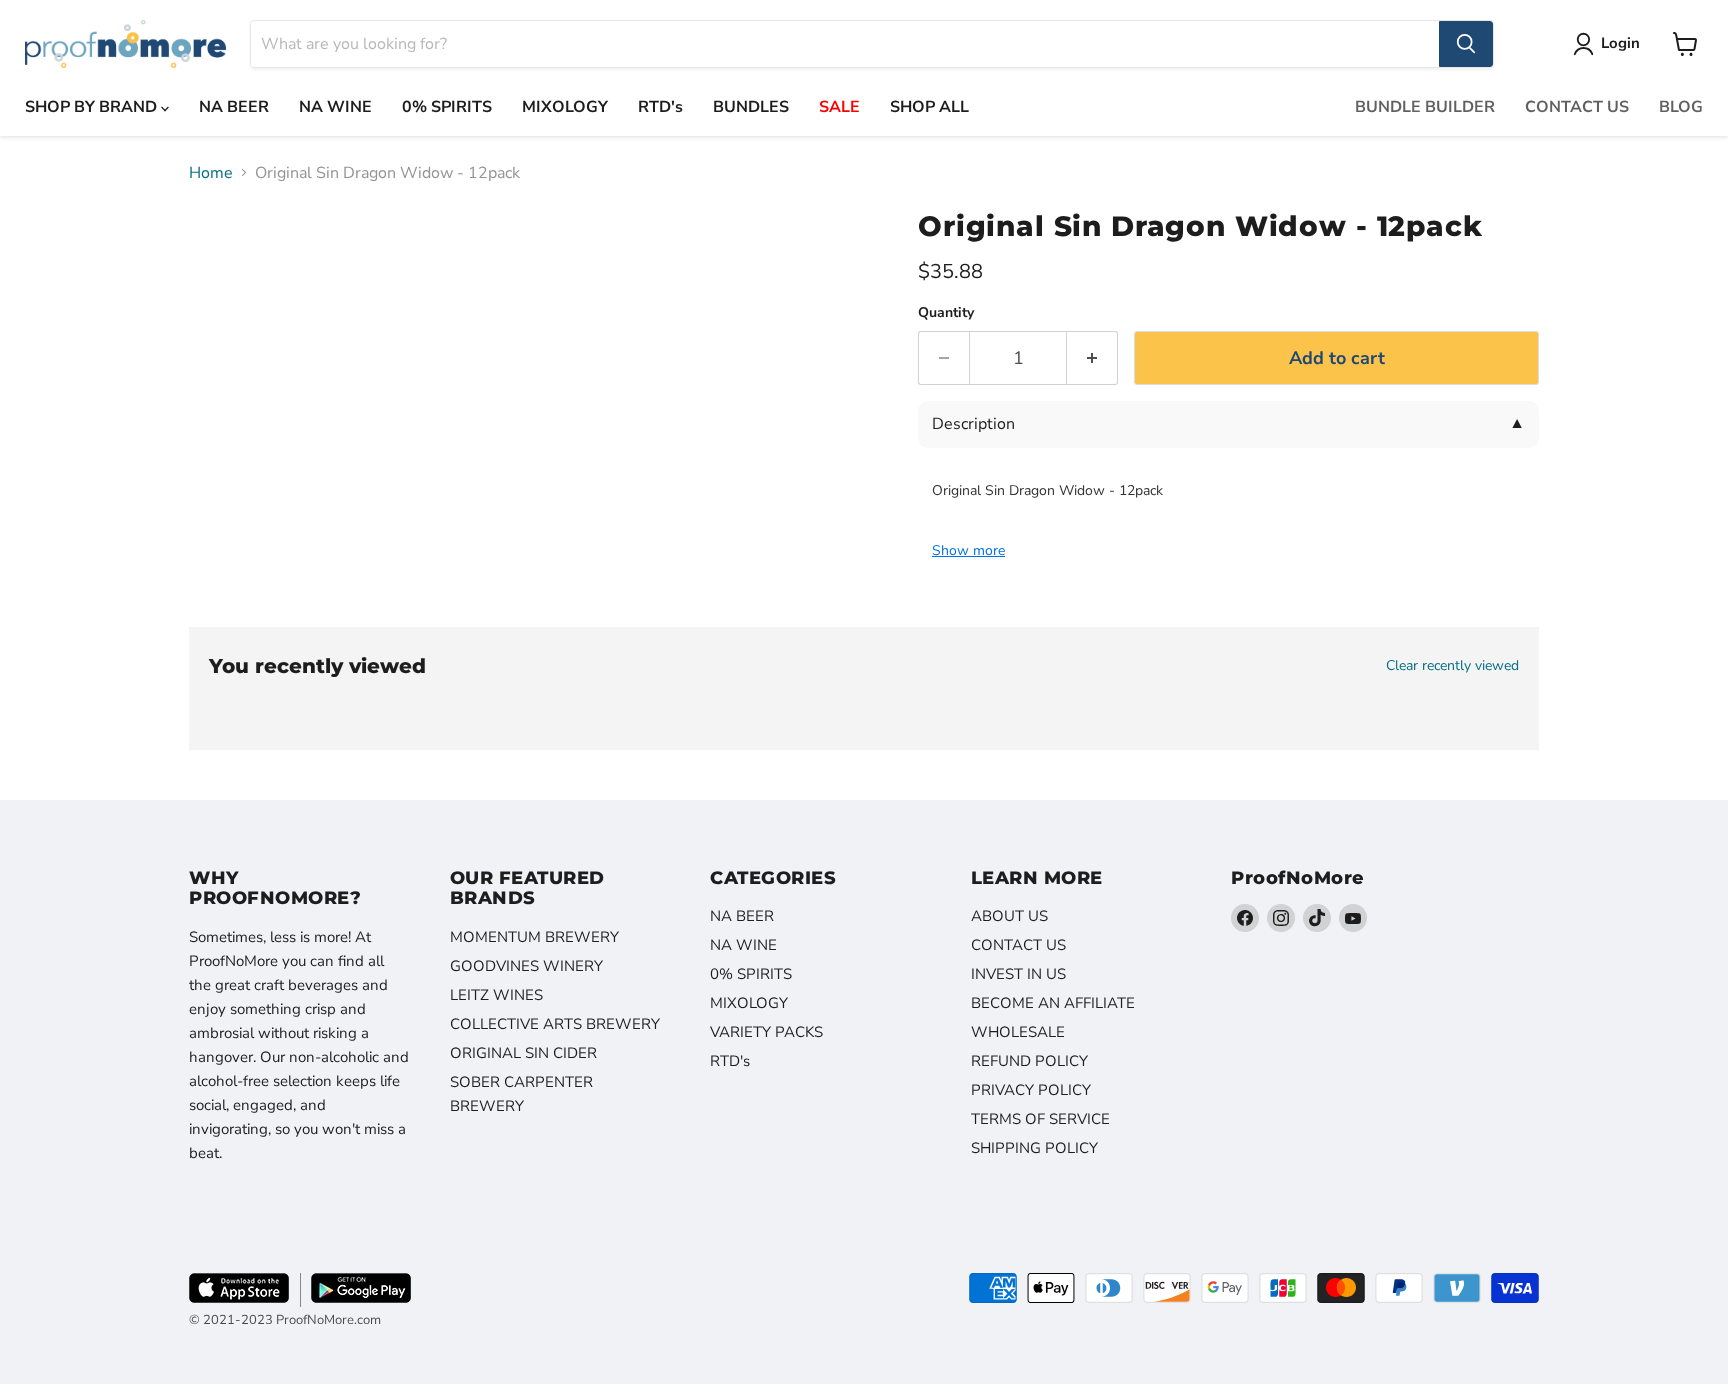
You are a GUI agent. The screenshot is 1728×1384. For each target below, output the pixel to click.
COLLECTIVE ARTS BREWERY (555, 1024)
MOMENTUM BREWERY (534, 937)
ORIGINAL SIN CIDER (523, 1053)
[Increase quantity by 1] (1092, 358)
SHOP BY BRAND (93, 107)
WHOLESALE (1018, 1032)
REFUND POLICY (1029, 1061)
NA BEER (234, 107)
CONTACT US (1577, 107)
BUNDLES (751, 107)
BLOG (1681, 107)
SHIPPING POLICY (1034, 1148)
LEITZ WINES (496, 995)
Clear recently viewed (1452, 666)
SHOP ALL (929, 107)
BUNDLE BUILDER (1425, 107)
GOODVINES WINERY (526, 966)
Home (211, 173)
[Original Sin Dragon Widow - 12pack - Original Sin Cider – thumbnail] (226, 251)
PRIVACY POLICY (1031, 1090)
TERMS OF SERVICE (1040, 1119)
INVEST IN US (1018, 974)
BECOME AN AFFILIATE (1053, 1003)
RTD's (660, 107)
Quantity (946, 313)
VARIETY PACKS (766, 1032)
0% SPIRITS (447, 107)
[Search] (1466, 44)
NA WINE (335, 107)
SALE (839, 107)
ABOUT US (1009, 916)
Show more (968, 551)
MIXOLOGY (565, 107)
